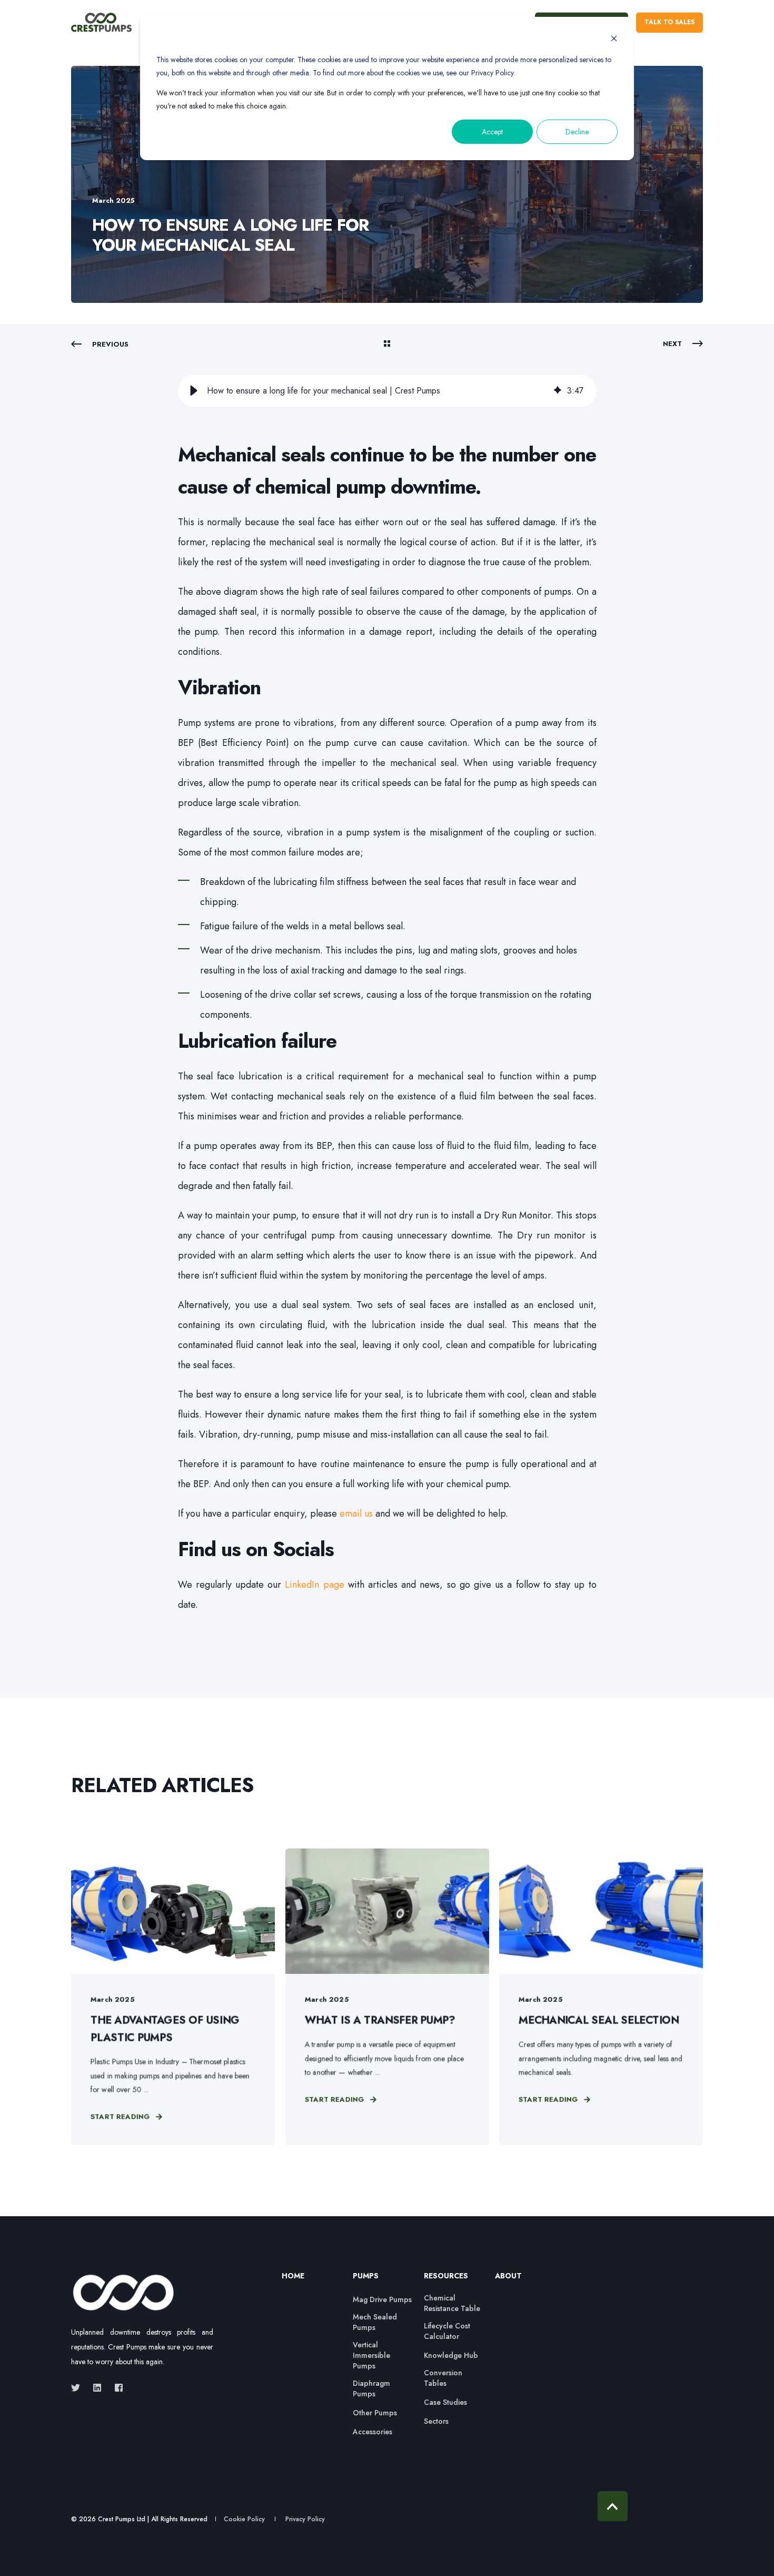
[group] (387, 391)
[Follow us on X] (79, 2388)
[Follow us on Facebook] (116, 2388)
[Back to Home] (101, 23)
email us (356, 1513)
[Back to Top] (613, 2506)
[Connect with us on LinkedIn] (97, 2388)
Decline (577, 132)
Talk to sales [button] (669, 22)
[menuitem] (311, 2281)
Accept (492, 132)
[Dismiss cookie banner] (614, 40)
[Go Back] (387, 345)
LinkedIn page (314, 1585)
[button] (194, 391)
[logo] (124, 2293)
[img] (558, 391)
